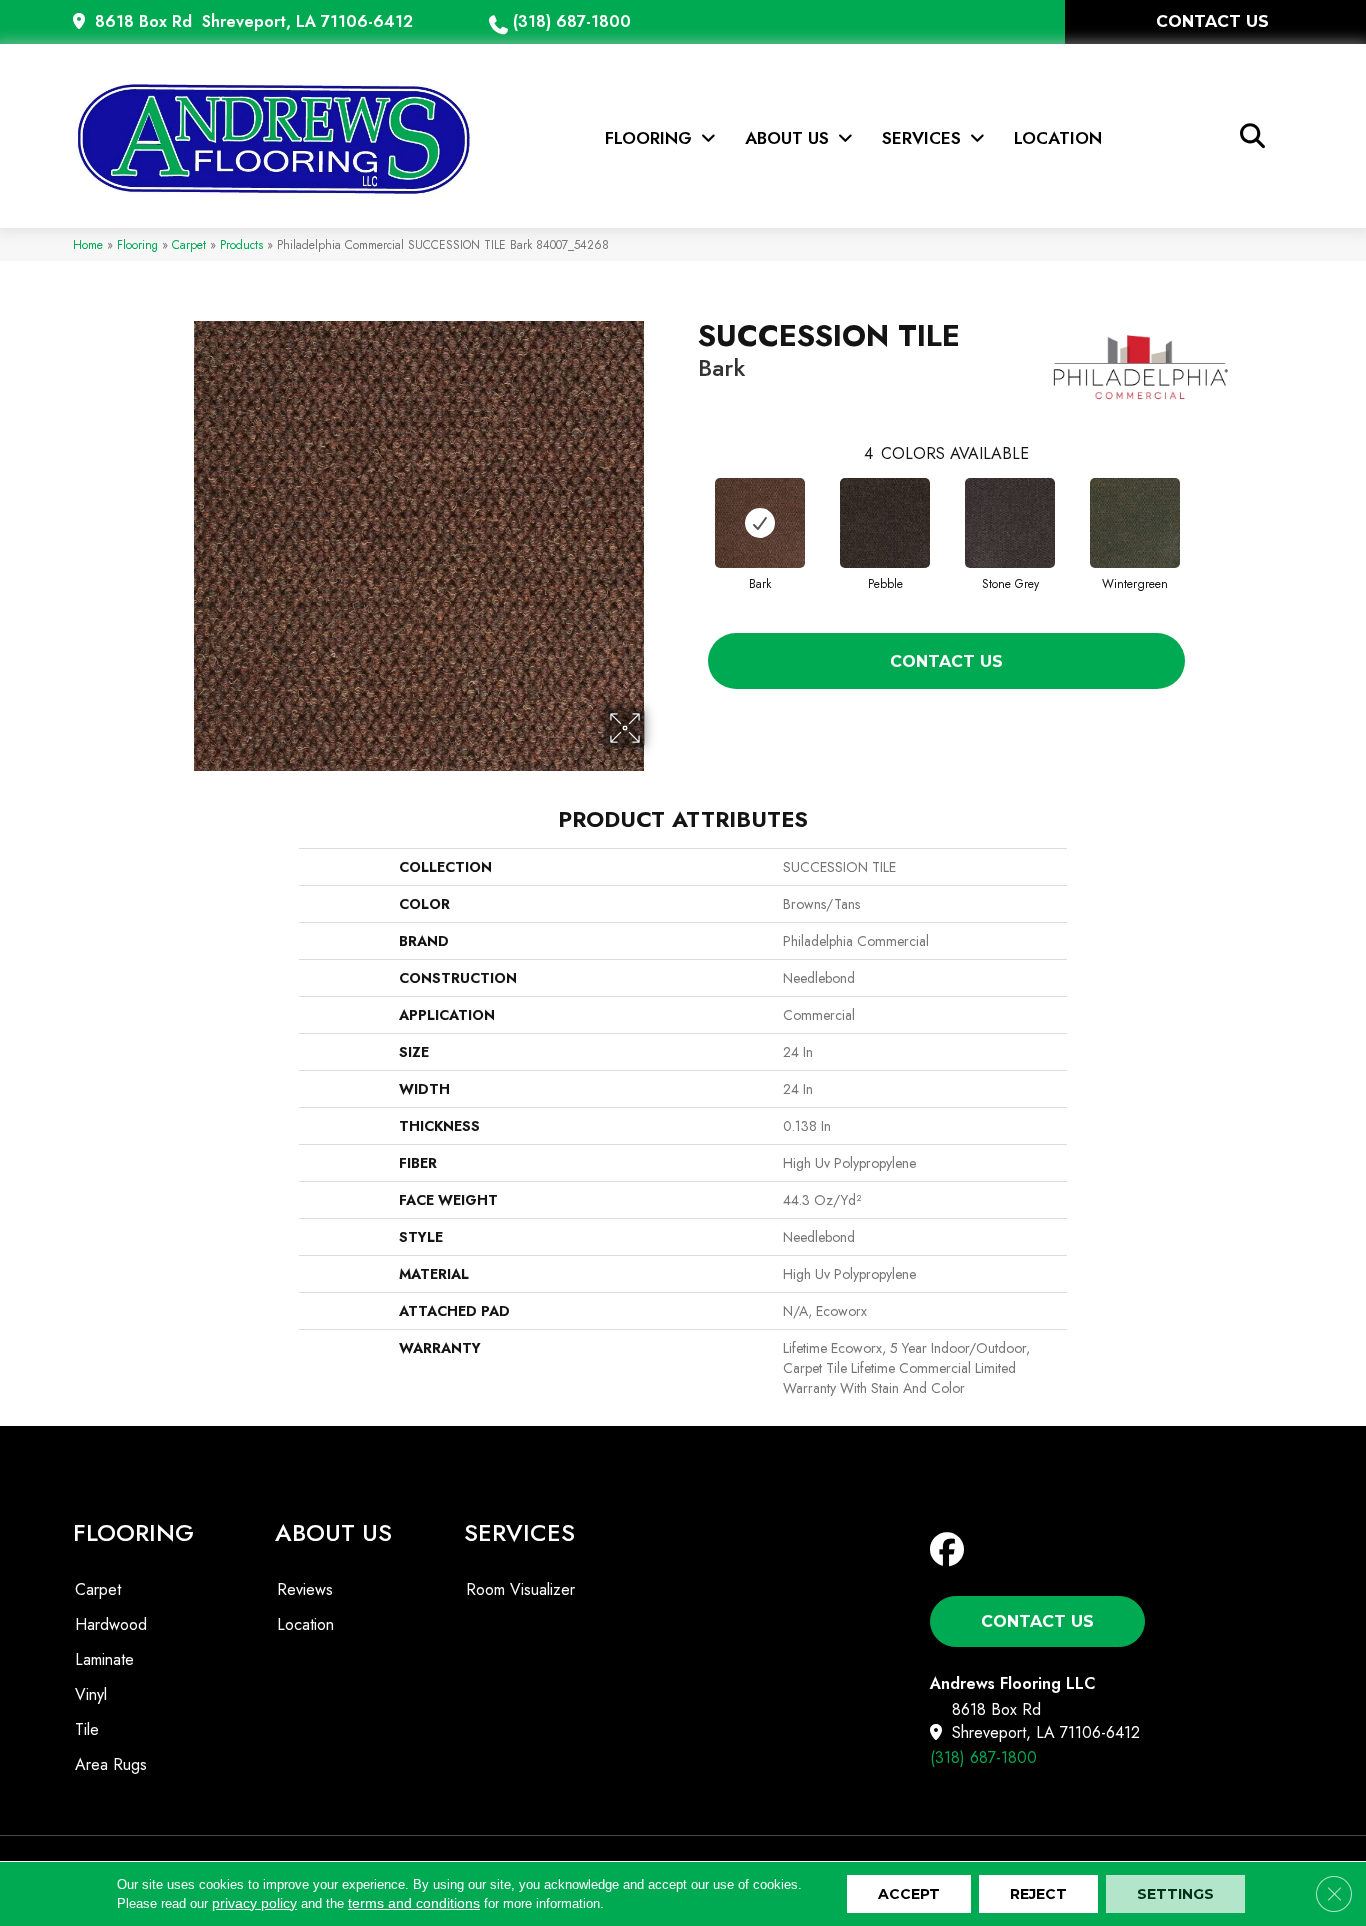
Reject (1038, 1894)
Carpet (189, 244)
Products (241, 244)
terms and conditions (414, 1903)
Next (1205, 516)
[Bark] (760, 523)
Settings (1175, 1894)
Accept (909, 1894)
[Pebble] (885, 523)
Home (88, 244)
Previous (688, 516)
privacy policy (254, 1903)
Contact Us (946, 661)
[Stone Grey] (1010, 523)
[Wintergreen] (1135, 523)
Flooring (137, 244)
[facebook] (951, 1550)
